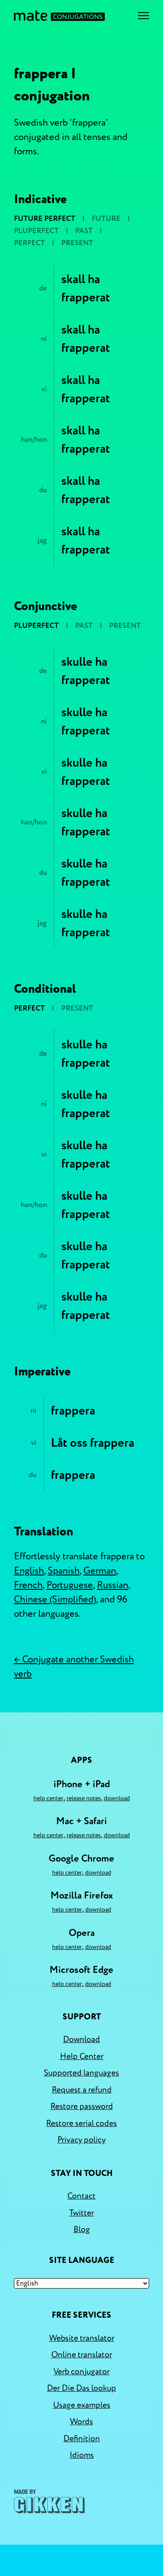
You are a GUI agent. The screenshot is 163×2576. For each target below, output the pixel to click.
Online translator (82, 2355)
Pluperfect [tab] (36, 231)
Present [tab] (77, 243)
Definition (82, 2439)
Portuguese (70, 1585)
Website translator (82, 2338)
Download (117, 1798)
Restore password (82, 2106)
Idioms (82, 2455)
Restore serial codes (81, 2123)
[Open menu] (143, 16)
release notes (84, 1798)
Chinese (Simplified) (55, 1599)
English (29, 1571)
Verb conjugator (81, 2372)
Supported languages (81, 2073)
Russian (113, 1585)
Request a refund (82, 2090)
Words (81, 2422)
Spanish (64, 1571)
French (28, 1585)
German (100, 1571)
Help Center (48, 1798)
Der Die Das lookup (81, 2388)
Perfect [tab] (29, 243)
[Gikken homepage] (49, 2501)
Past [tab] (84, 231)
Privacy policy (81, 2140)
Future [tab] (106, 219)
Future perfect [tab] (45, 219)
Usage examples (82, 2405)
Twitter (81, 2213)
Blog (82, 2229)
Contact (81, 2196)
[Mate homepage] (59, 16)
